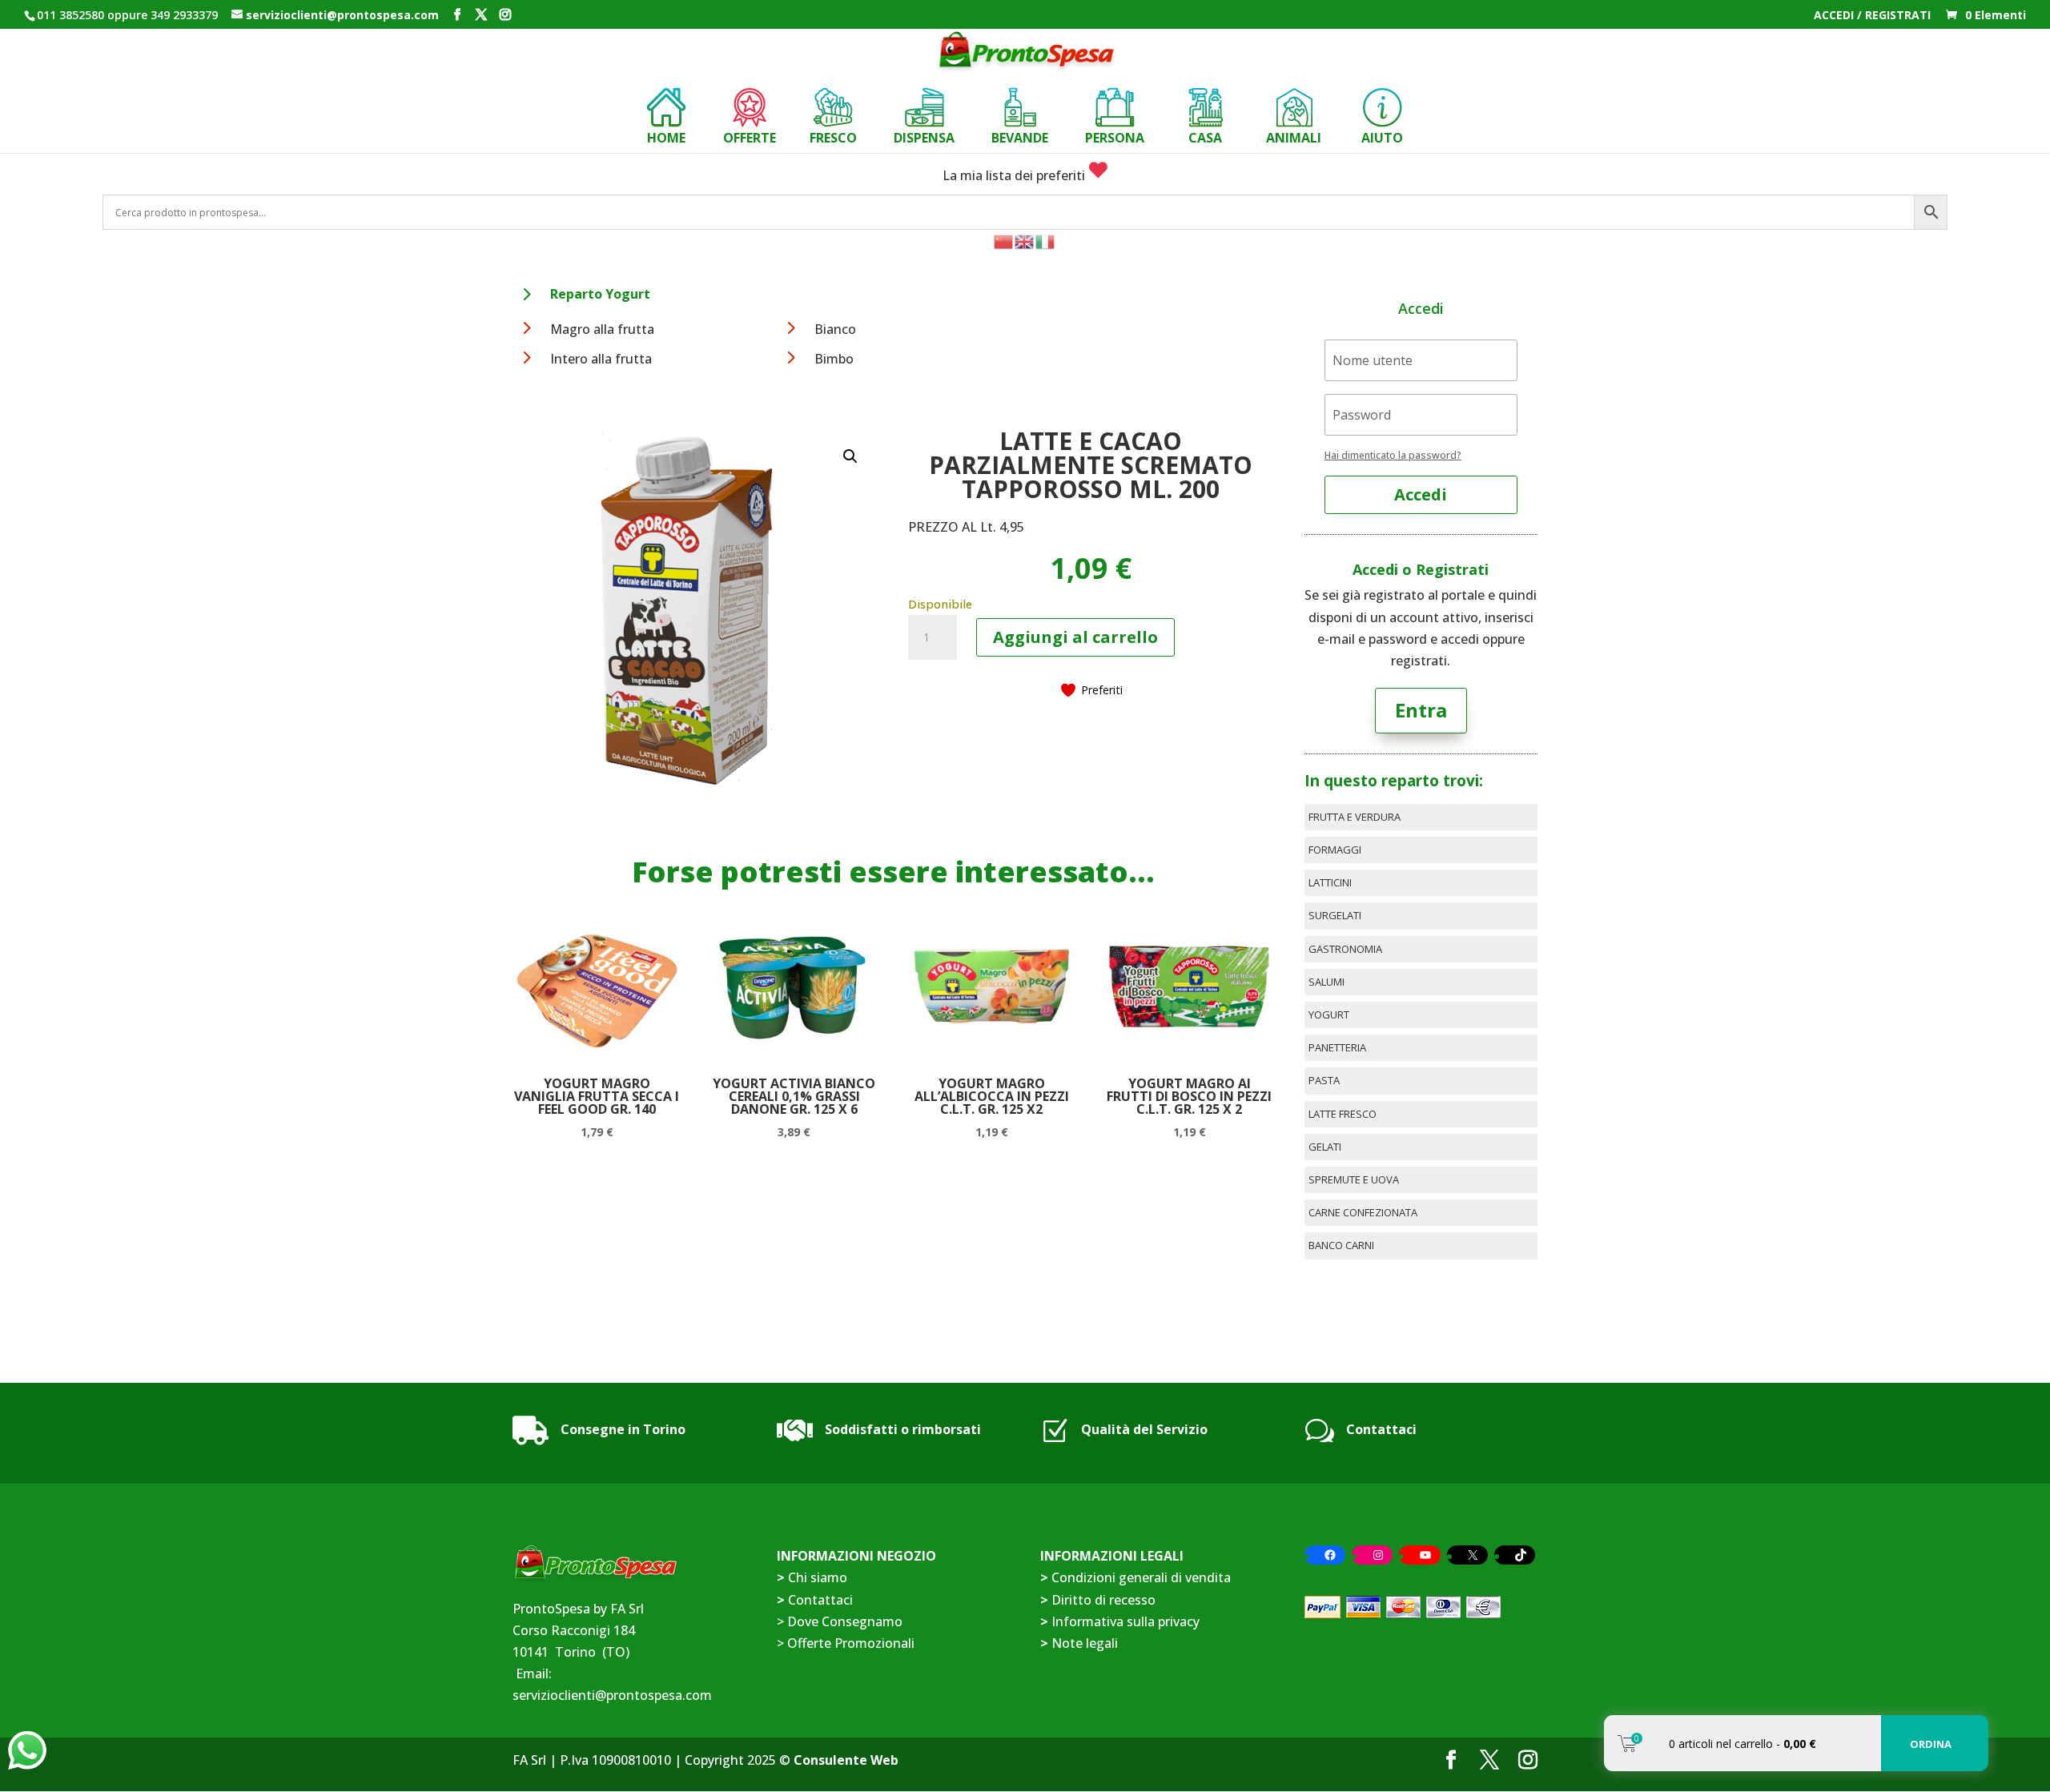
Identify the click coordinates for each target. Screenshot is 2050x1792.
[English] (1025, 240)
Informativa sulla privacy (1125, 1621)
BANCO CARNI (1341, 1245)
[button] (850, 456)
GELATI (1325, 1147)
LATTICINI (1330, 882)
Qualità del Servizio (1144, 1429)
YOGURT (1329, 1015)
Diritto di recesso (1103, 1600)
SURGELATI (1335, 915)
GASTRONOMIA (1345, 949)
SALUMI (1326, 982)
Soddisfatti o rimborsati (903, 1429)
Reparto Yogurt (600, 294)
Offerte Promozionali (849, 1643)
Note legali (1085, 1643)
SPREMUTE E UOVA (1354, 1179)
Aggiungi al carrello (1075, 637)
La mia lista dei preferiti (1015, 175)
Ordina (1931, 1744)
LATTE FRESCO (1343, 1114)
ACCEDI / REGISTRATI (1872, 16)
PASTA (1324, 1080)
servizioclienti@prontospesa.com (612, 1695)
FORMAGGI (1335, 850)
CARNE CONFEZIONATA (1363, 1212)
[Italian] (1046, 240)
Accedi (1421, 494)
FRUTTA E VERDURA (1355, 817)
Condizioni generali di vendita (1141, 1577)
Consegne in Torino (623, 1429)
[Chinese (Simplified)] (1004, 240)
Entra (1421, 710)
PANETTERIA (1337, 1047)
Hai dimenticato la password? (1393, 455)
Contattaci (1381, 1429)
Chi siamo (818, 1577)
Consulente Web (846, 1760)
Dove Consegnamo (845, 1621)
